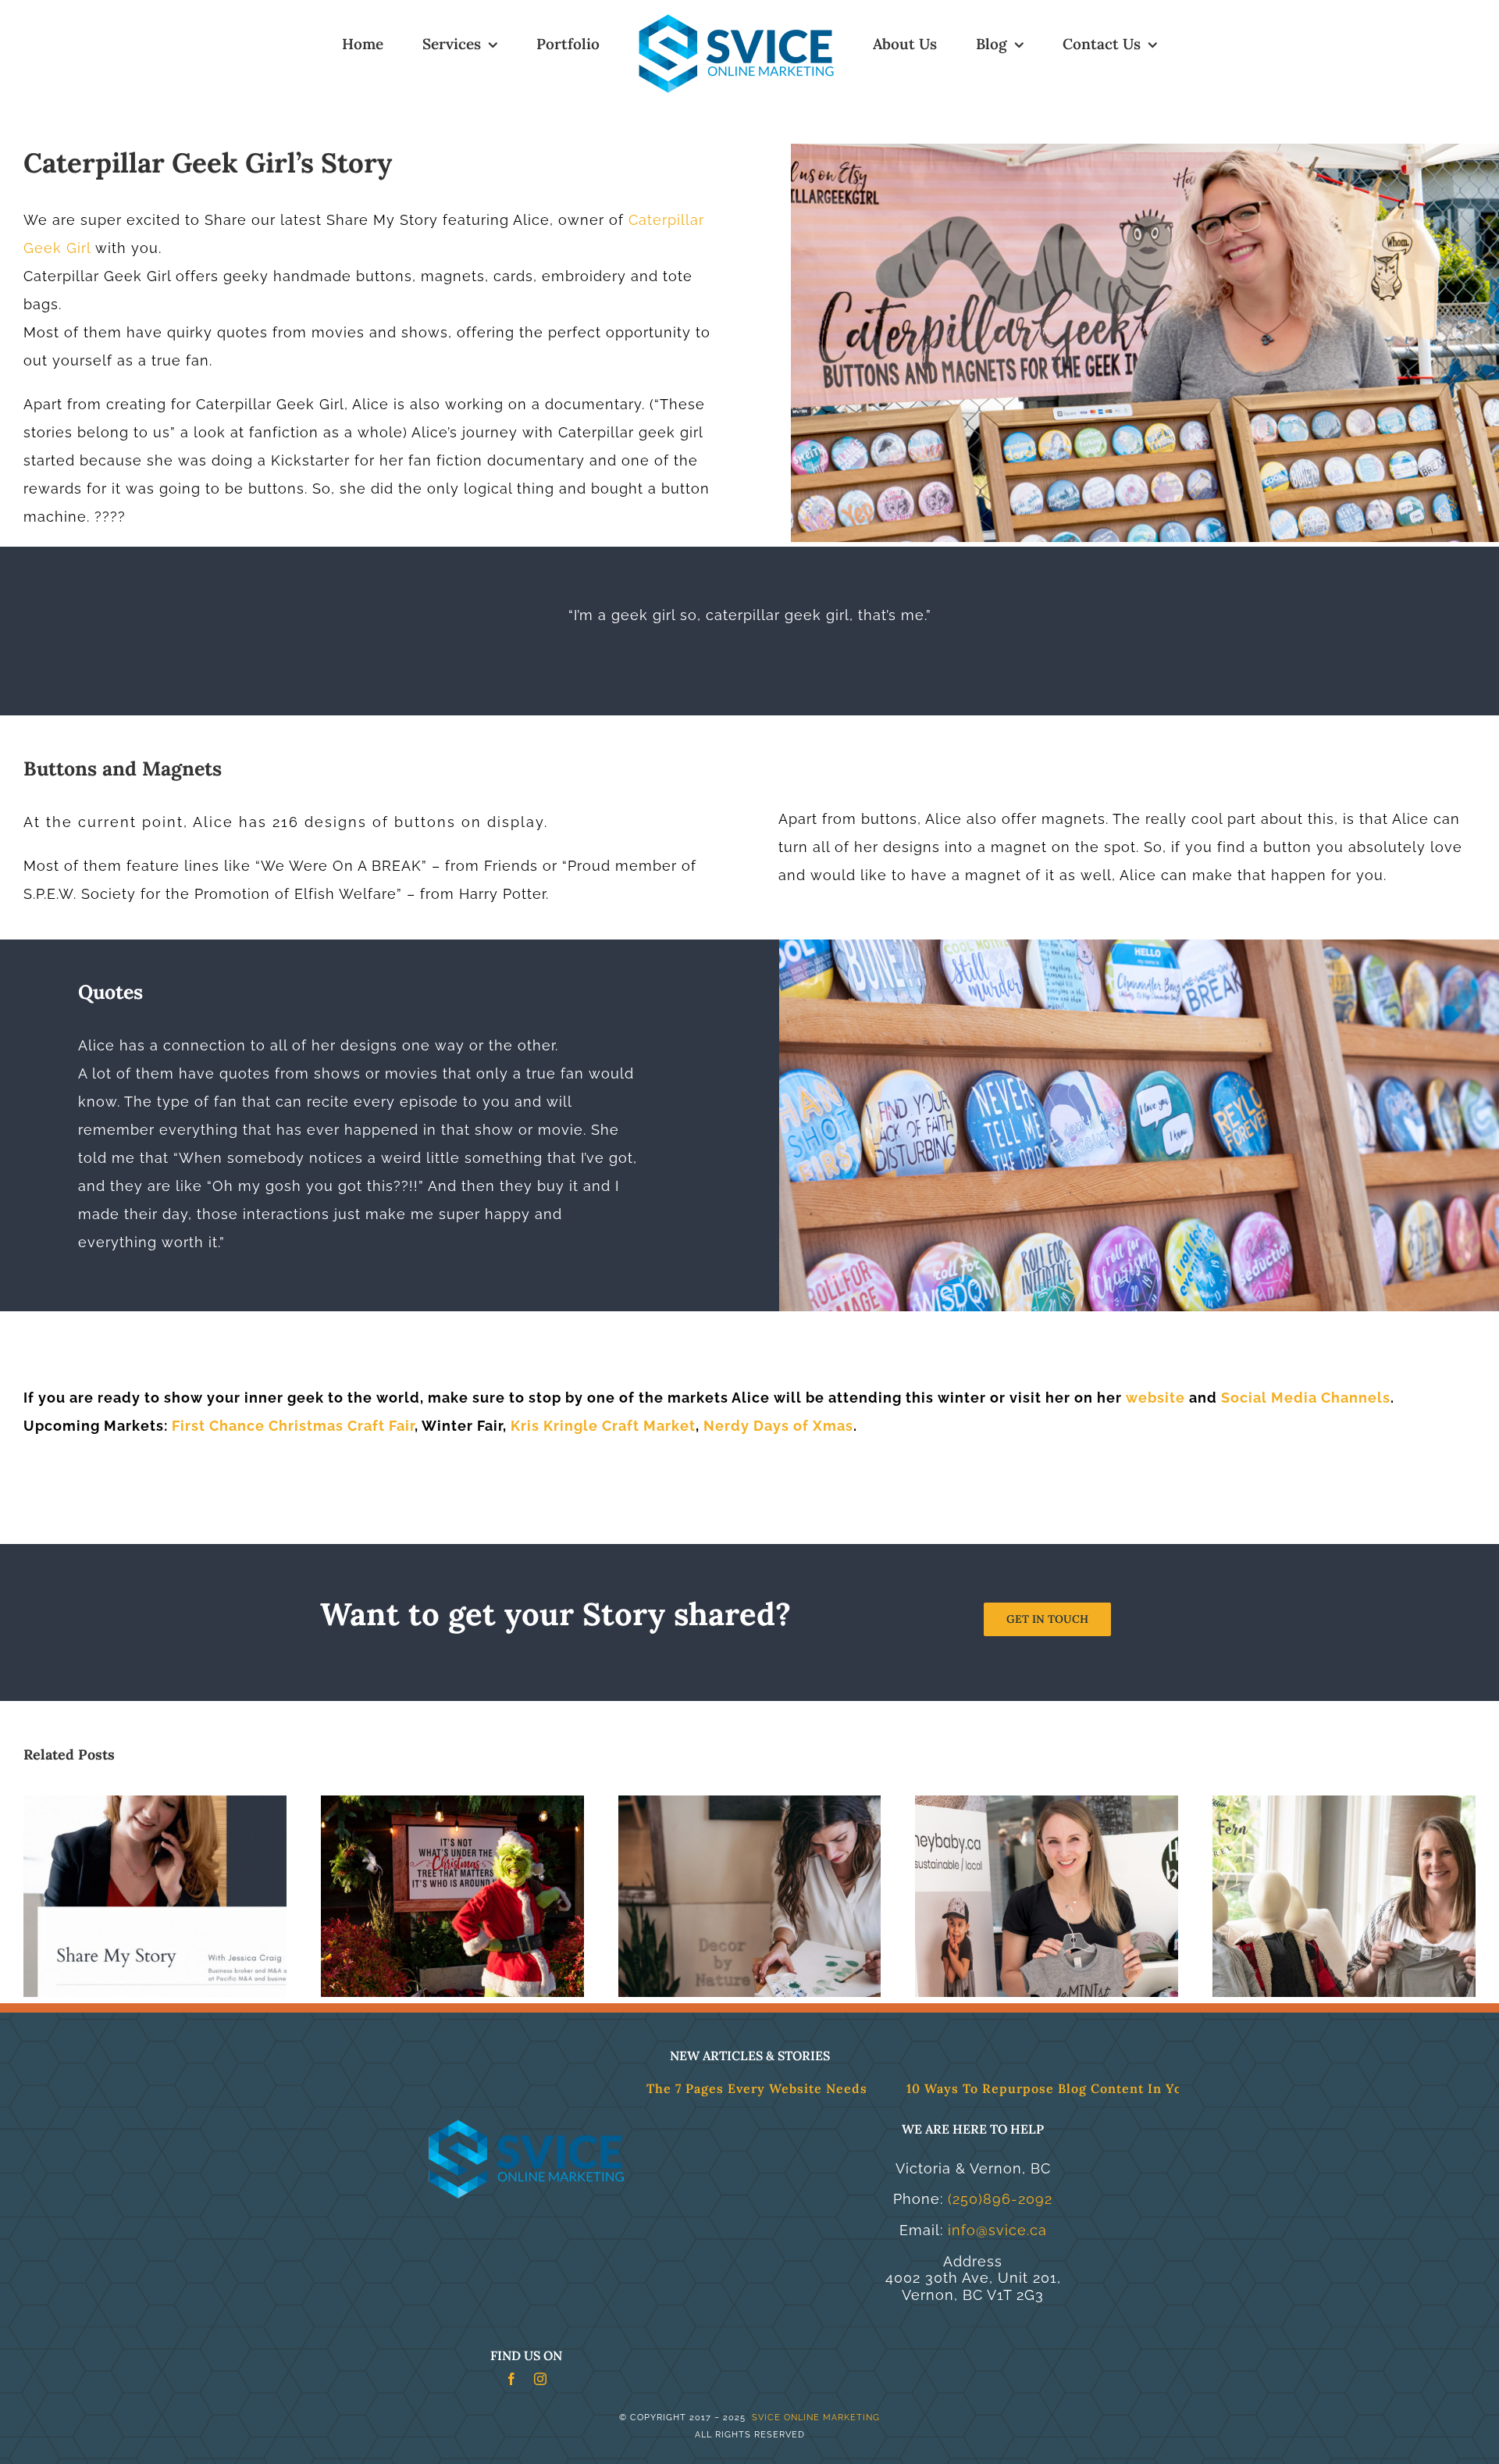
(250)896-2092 (1000, 2199)
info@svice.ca (997, 2230)
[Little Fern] (1344, 1804)
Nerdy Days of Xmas (778, 1426)
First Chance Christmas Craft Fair (293, 1426)
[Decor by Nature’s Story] (750, 1804)
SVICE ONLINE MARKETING (814, 2418)
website (1155, 1398)
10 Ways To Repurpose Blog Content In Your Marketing (953, 2088)
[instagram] (541, 2379)
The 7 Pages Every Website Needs (623, 2088)
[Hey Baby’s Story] (1047, 1804)
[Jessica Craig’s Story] (155, 1804)
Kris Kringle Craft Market (603, 1426)
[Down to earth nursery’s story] (452, 1804)
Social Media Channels (1306, 1398)
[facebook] (512, 2379)
